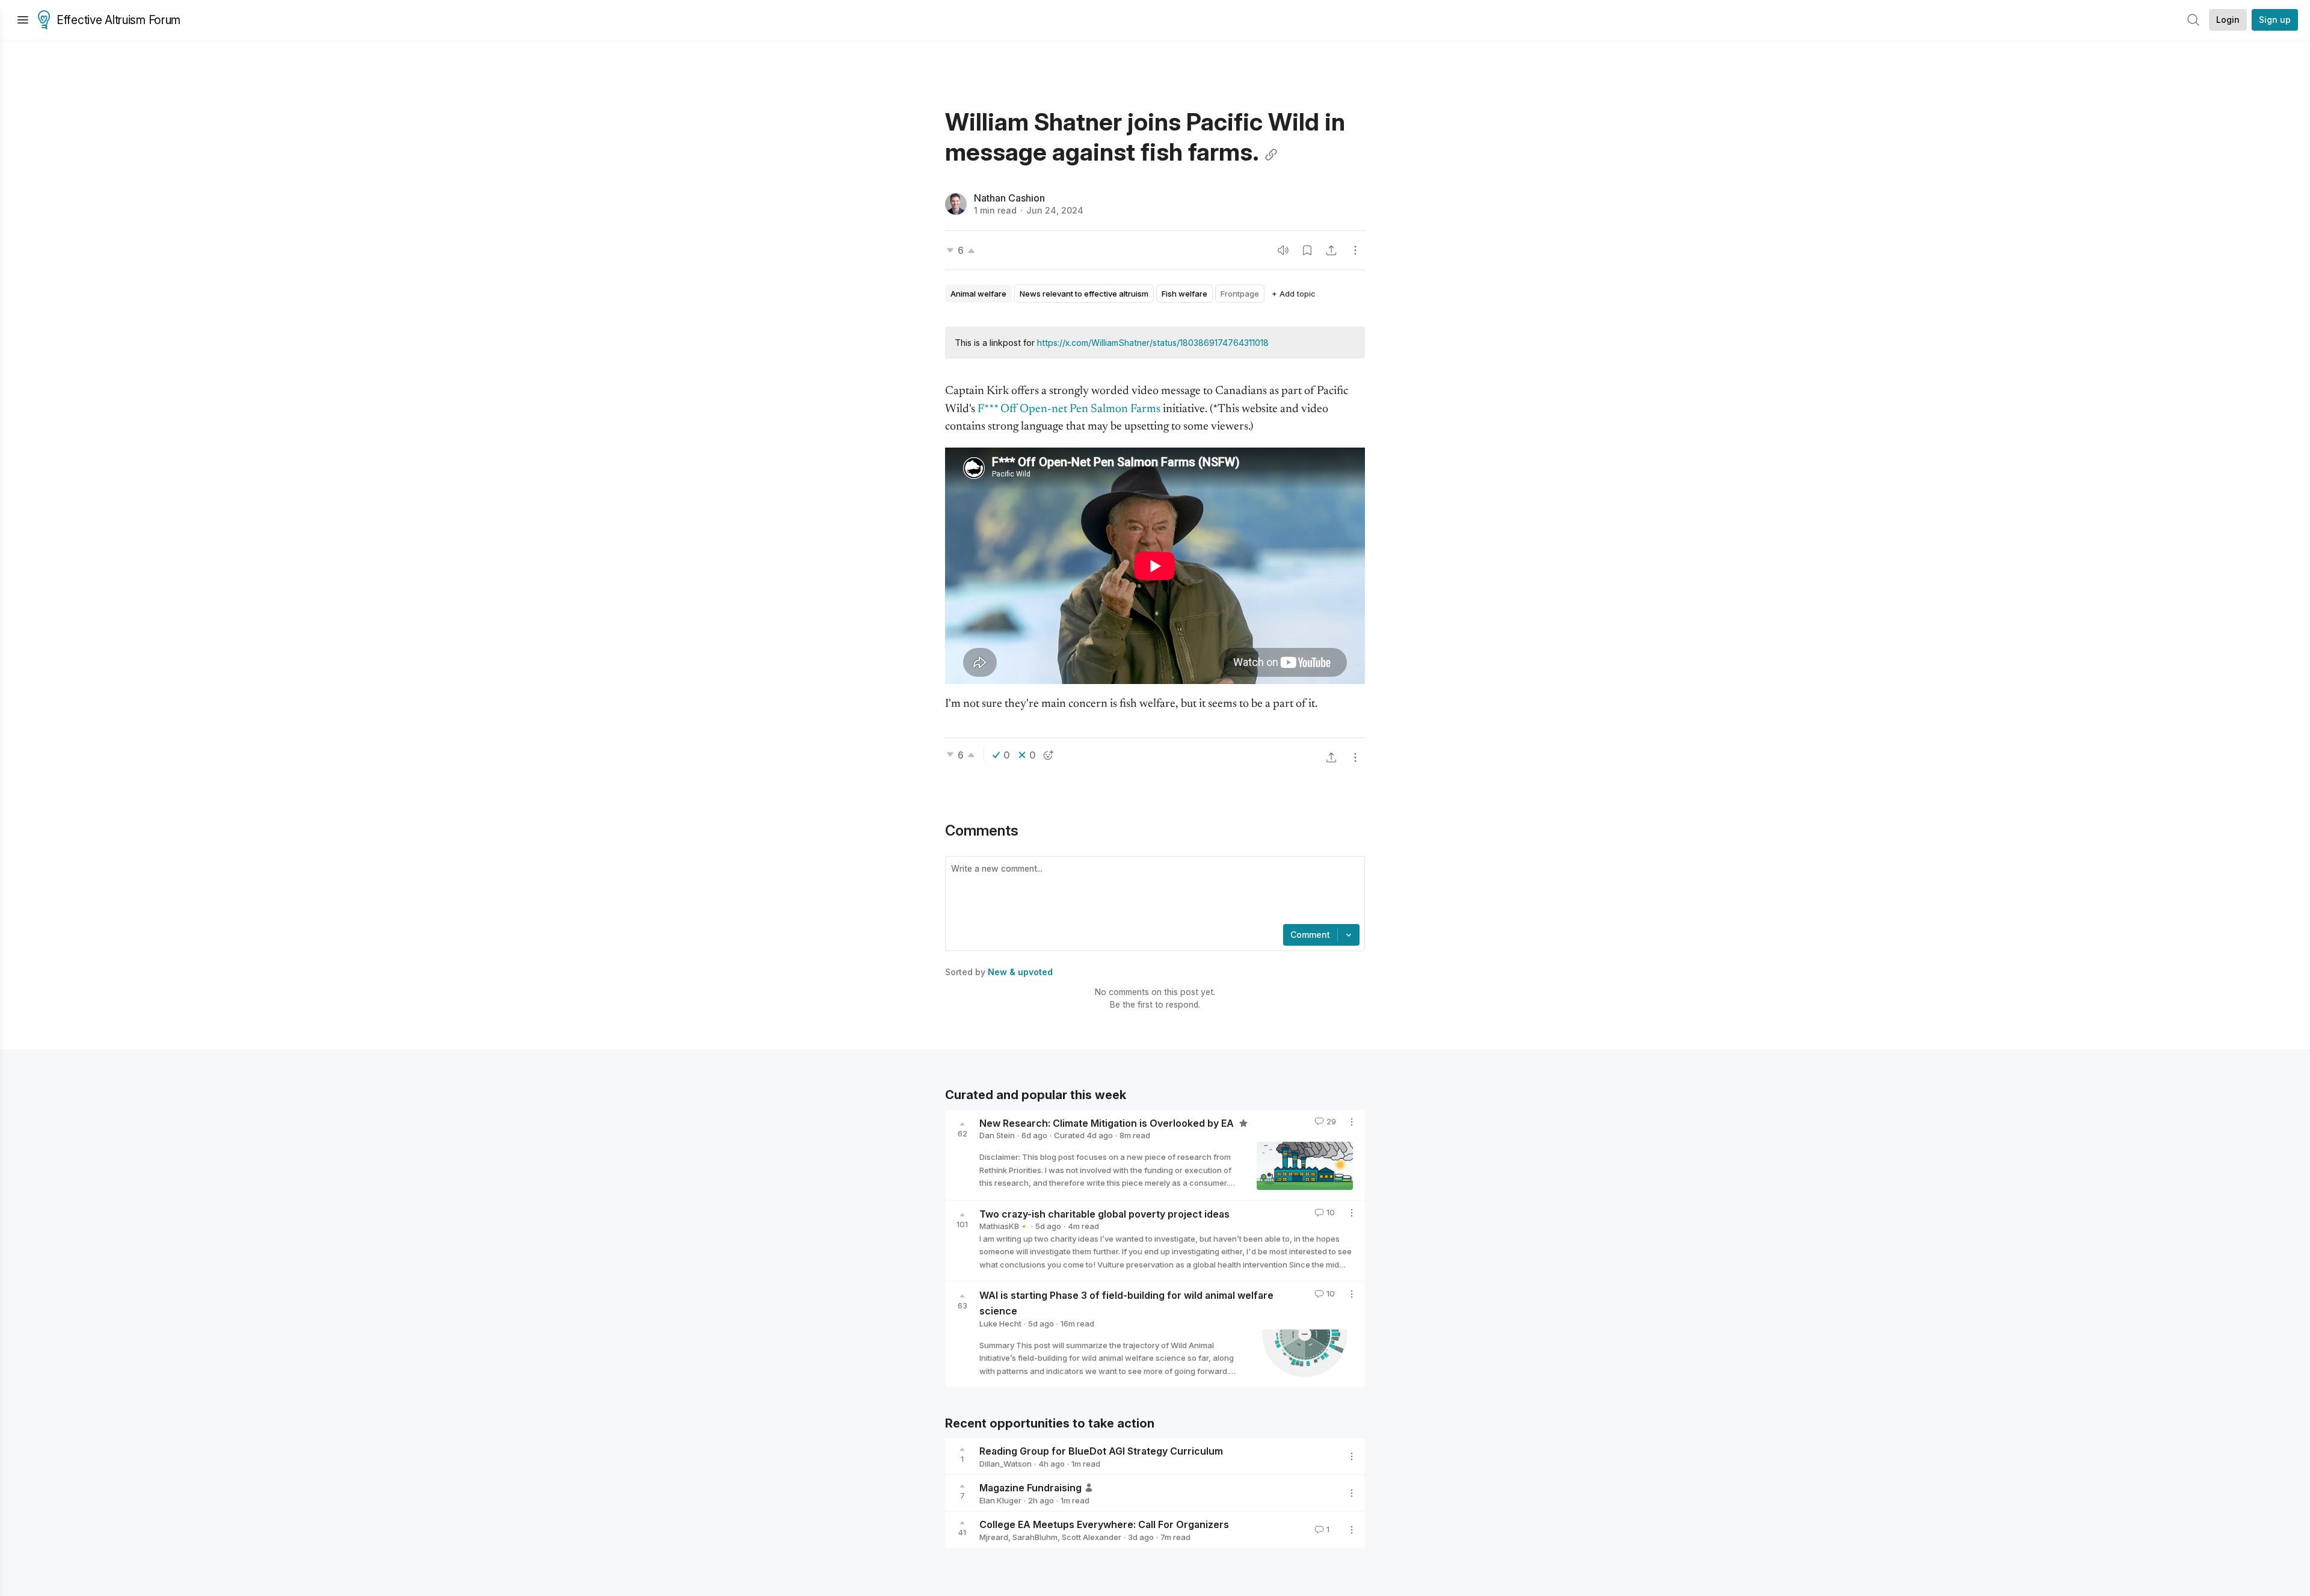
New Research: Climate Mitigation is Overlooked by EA (1108, 1123)
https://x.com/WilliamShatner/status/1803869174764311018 (1153, 343)
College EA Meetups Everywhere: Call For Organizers (1104, 1524)
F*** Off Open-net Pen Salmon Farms (1069, 409)
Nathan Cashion (1009, 198)
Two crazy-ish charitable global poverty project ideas (1104, 1213)
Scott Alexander (1092, 1537)
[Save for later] (1307, 250)
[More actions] (1355, 250)
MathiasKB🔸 (1004, 1226)
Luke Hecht (1000, 1323)
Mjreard (994, 1537)
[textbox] (1153, 892)
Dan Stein (997, 1135)
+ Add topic (1294, 294)
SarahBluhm (1035, 1537)
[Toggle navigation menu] (23, 20)
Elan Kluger (1000, 1500)
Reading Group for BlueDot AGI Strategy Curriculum (1101, 1451)
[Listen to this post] (1283, 250)
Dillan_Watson (1006, 1464)
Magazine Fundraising (1030, 1488)
